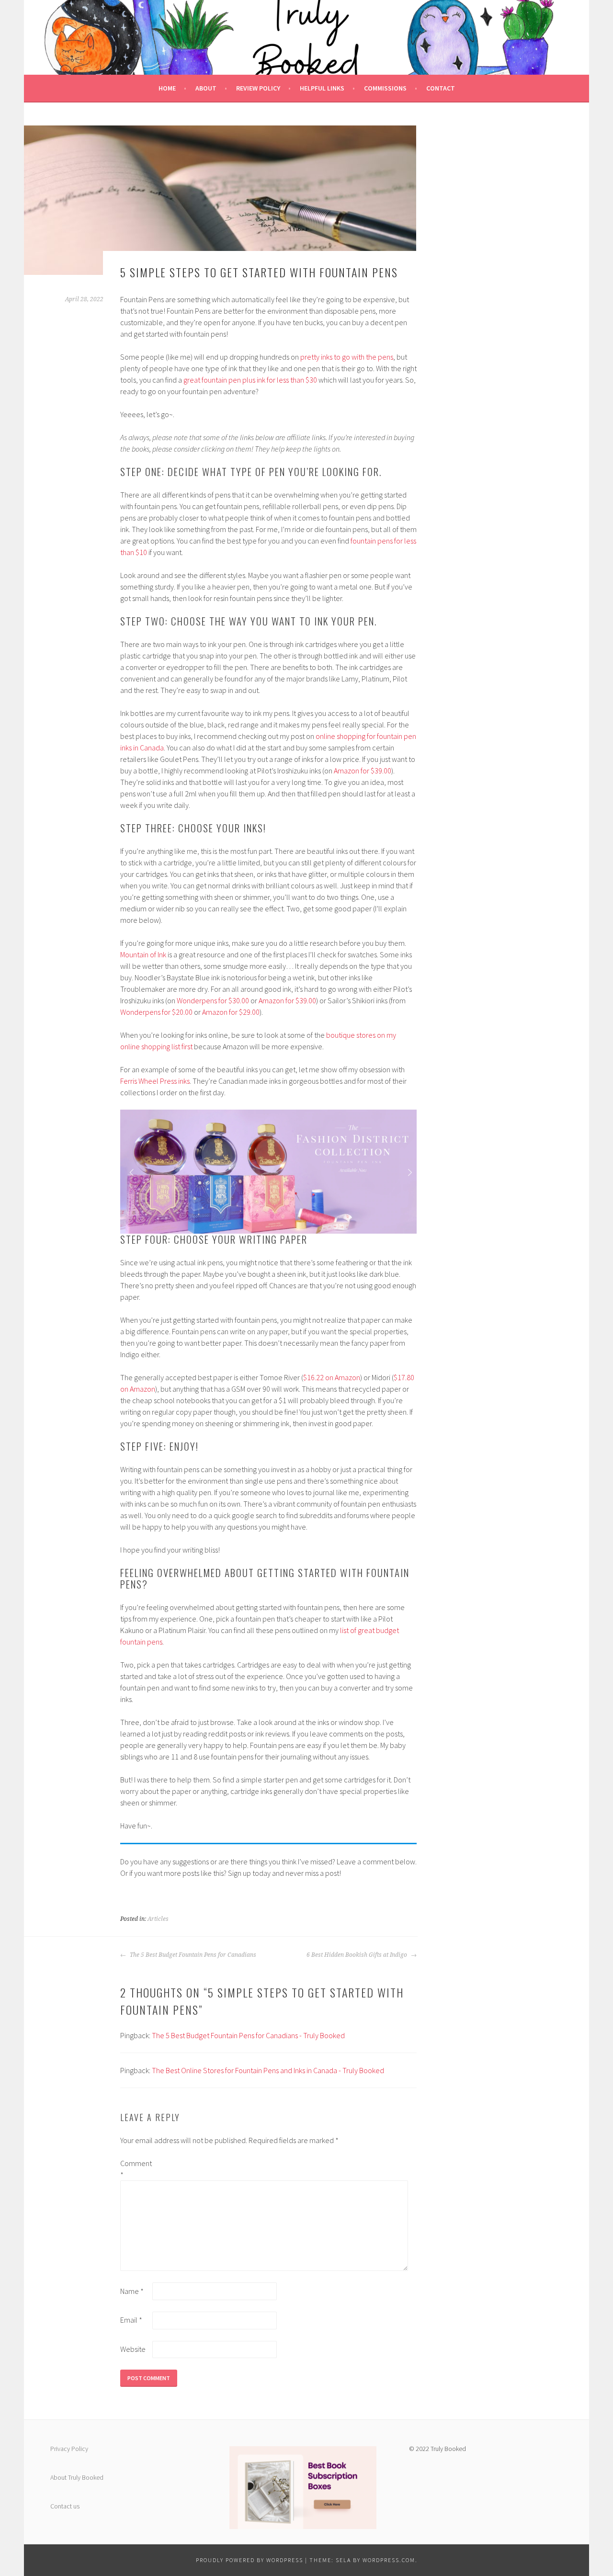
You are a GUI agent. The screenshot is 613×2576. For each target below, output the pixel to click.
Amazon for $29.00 (231, 1012)
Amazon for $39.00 (363, 771)
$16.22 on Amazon (332, 1377)
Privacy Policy (69, 2449)
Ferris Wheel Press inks (155, 1081)
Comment (136, 2169)
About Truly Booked (77, 2477)
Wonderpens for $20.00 (156, 1012)
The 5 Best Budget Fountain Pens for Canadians (192, 1955)
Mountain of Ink (143, 954)
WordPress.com (389, 2560)
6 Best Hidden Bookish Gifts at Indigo (358, 1955)
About (206, 88)
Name (132, 2291)
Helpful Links (322, 88)
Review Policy (258, 88)
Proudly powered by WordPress (250, 2560)
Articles (158, 1919)
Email (131, 2320)
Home (167, 88)
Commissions (385, 88)
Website (133, 2349)
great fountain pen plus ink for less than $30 (250, 380)
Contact (441, 88)
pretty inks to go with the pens (347, 357)
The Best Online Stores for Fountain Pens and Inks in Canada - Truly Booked (268, 2070)
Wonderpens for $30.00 (213, 1000)
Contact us (65, 2506)
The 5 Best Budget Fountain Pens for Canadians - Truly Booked (248, 2035)
